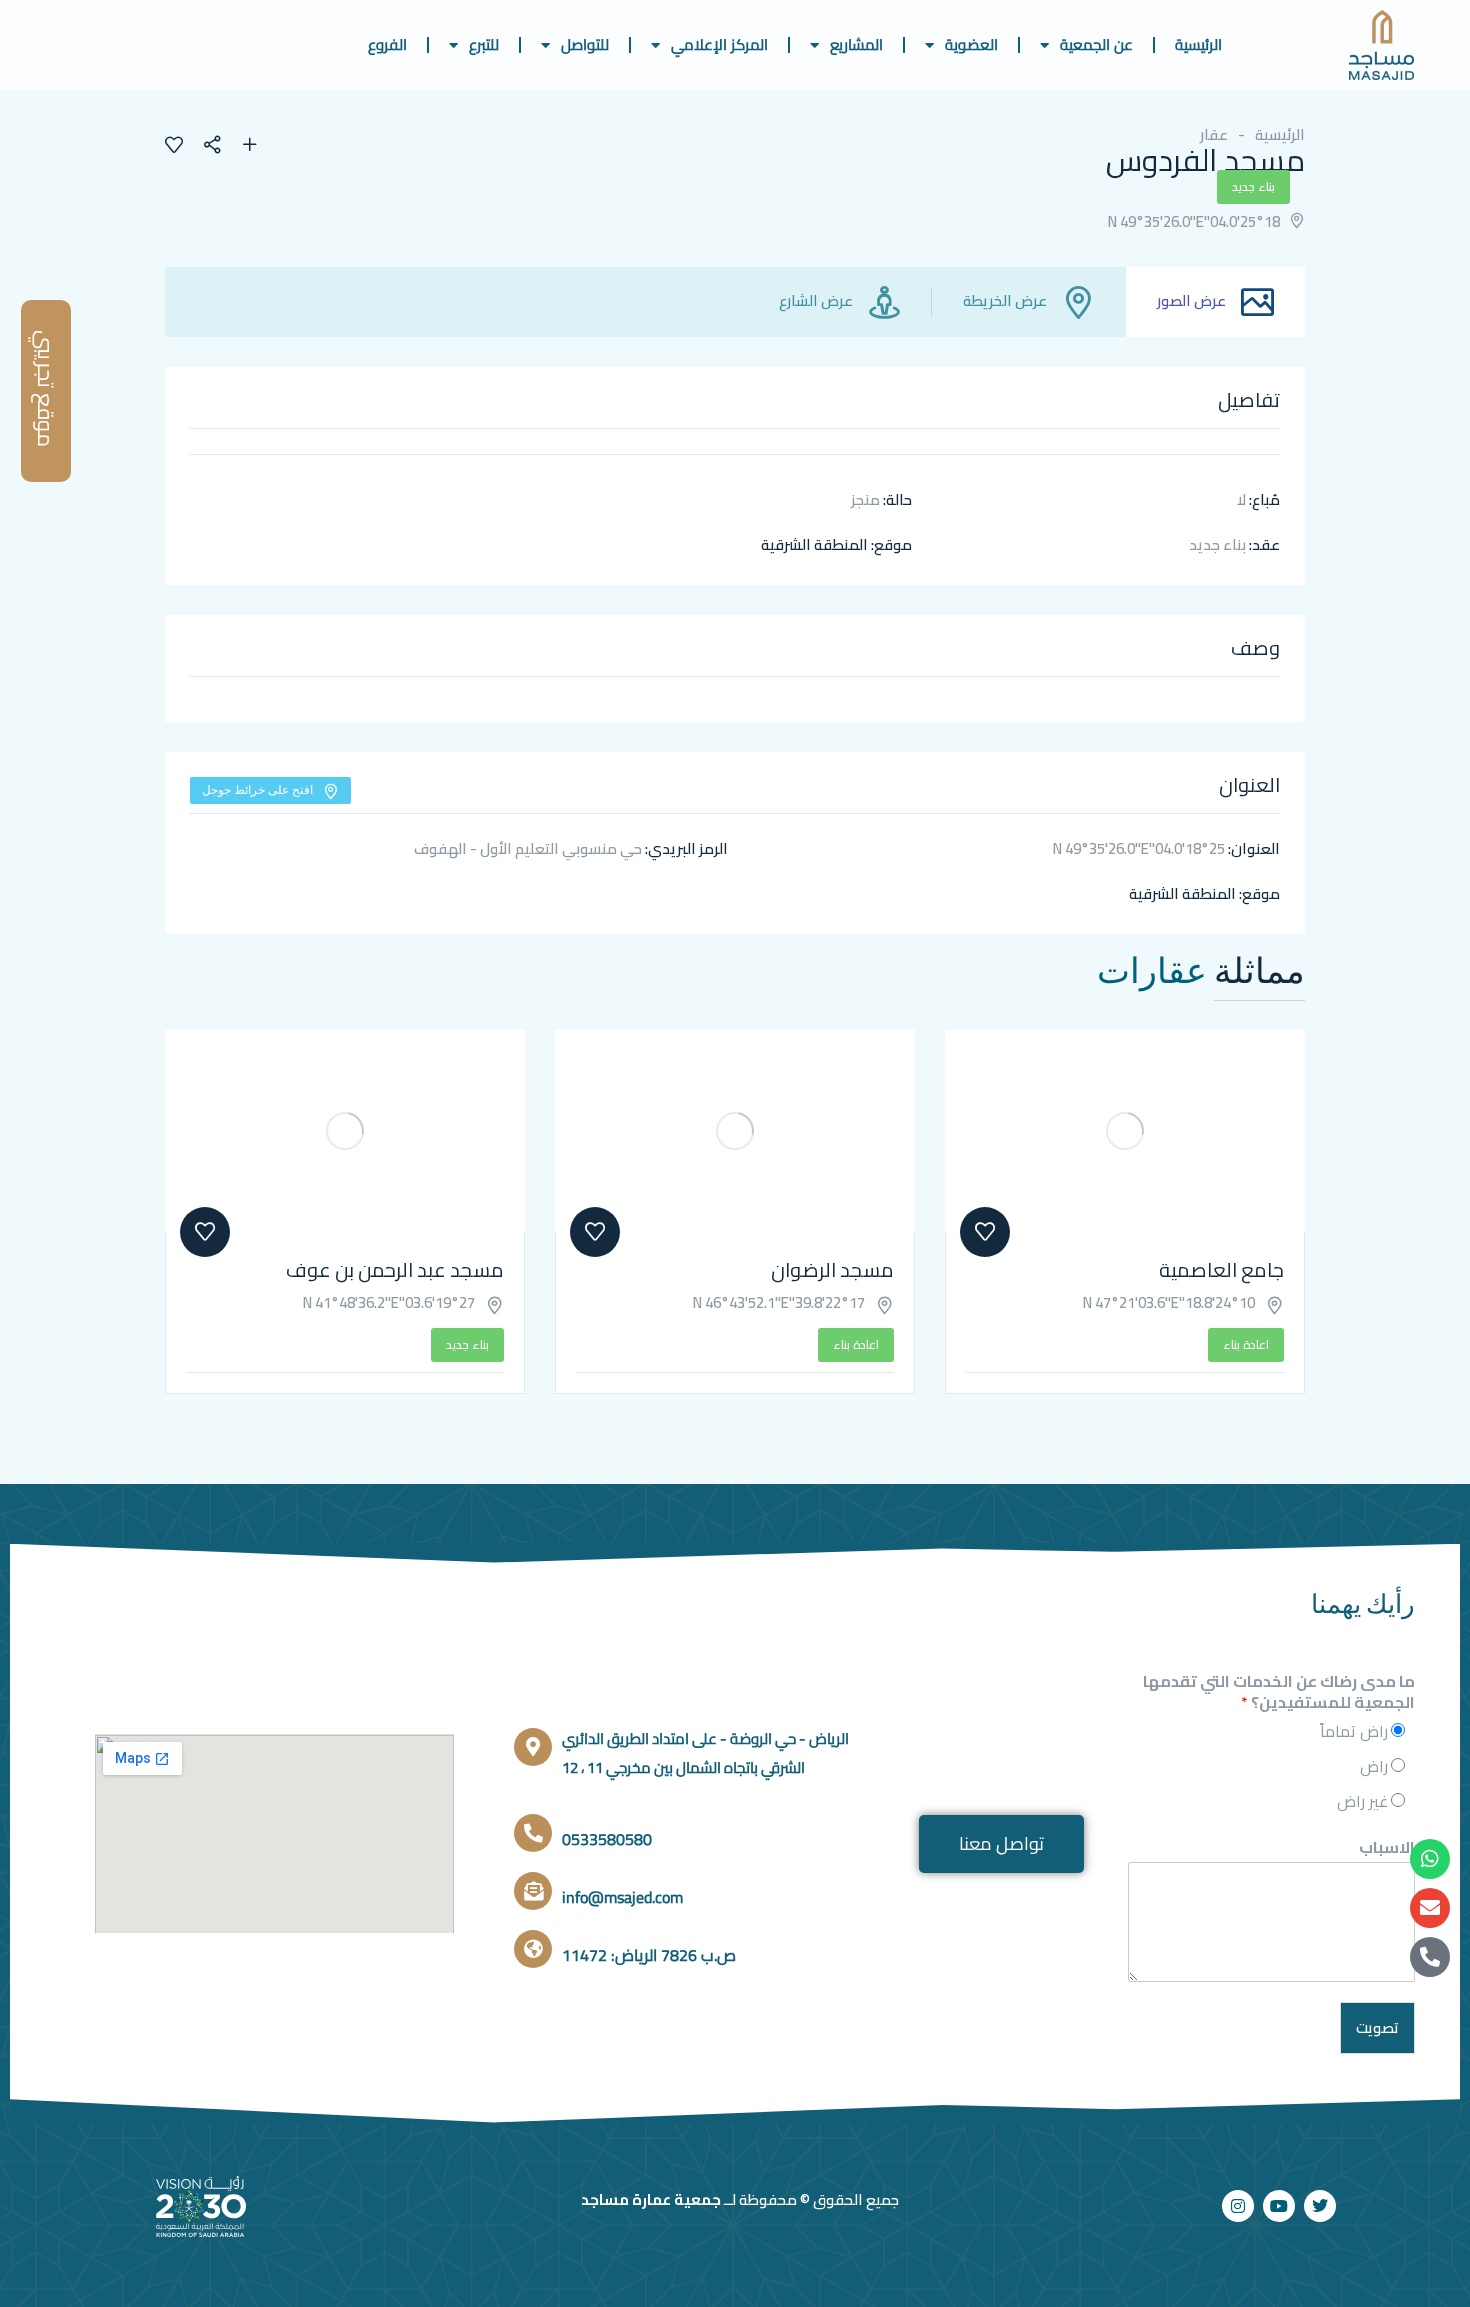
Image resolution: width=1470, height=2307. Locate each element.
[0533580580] (533, 1833)
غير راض (1362, 1801)
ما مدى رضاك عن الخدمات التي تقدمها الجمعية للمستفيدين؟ (1279, 1692)
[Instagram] (1238, 2206)
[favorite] (174, 146)
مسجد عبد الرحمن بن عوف (395, 1269)
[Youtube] (1279, 2206)
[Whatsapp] (1430, 1859)
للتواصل (585, 44)
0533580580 (607, 1839)
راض (1374, 1766)
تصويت (1377, 2027)
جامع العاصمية (1221, 1269)
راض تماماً (1354, 1731)
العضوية (971, 44)
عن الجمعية (1096, 44)
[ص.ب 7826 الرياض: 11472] (533, 1949)
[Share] (222, 146)
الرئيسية (1198, 44)
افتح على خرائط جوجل (257, 789)
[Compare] (250, 146)
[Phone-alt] (1430, 1957)
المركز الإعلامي (719, 44)
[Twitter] (1320, 2206)
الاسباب (1387, 1847)
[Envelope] (1430, 1908)
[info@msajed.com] (533, 1891)
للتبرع (484, 44)
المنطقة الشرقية (814, 544)
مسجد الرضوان (832, 1269)
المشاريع (856, 44)
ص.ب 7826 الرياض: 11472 (649, 1955)
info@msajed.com (622, 1897)
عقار (1214, 134)
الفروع (387, 44)
